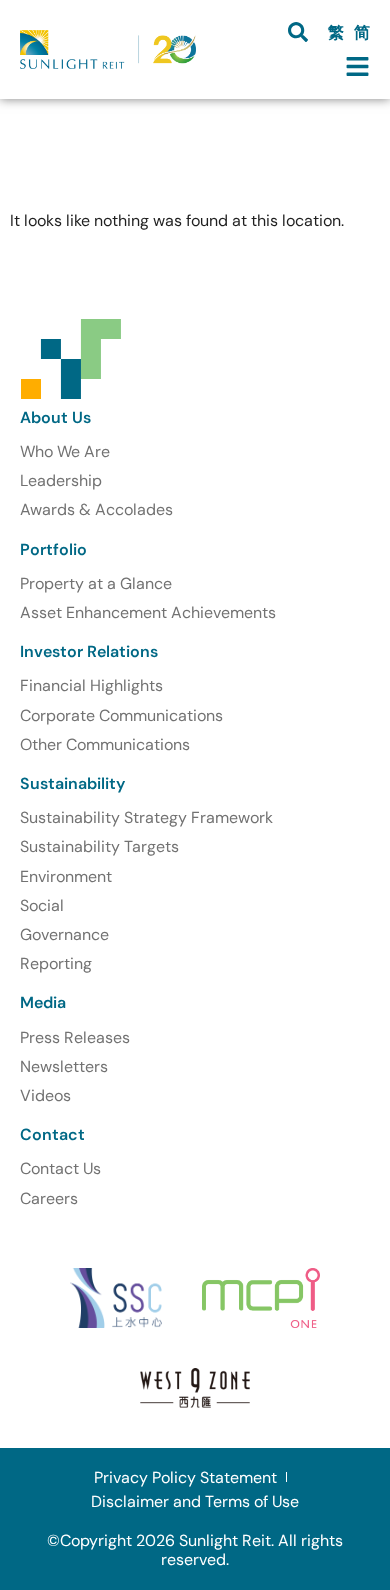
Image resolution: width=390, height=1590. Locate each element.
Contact (52, 1134)
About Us (55, 417)
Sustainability (72, 783)
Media (43, 1002)
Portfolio (53, 549)
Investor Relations (89, 651)
